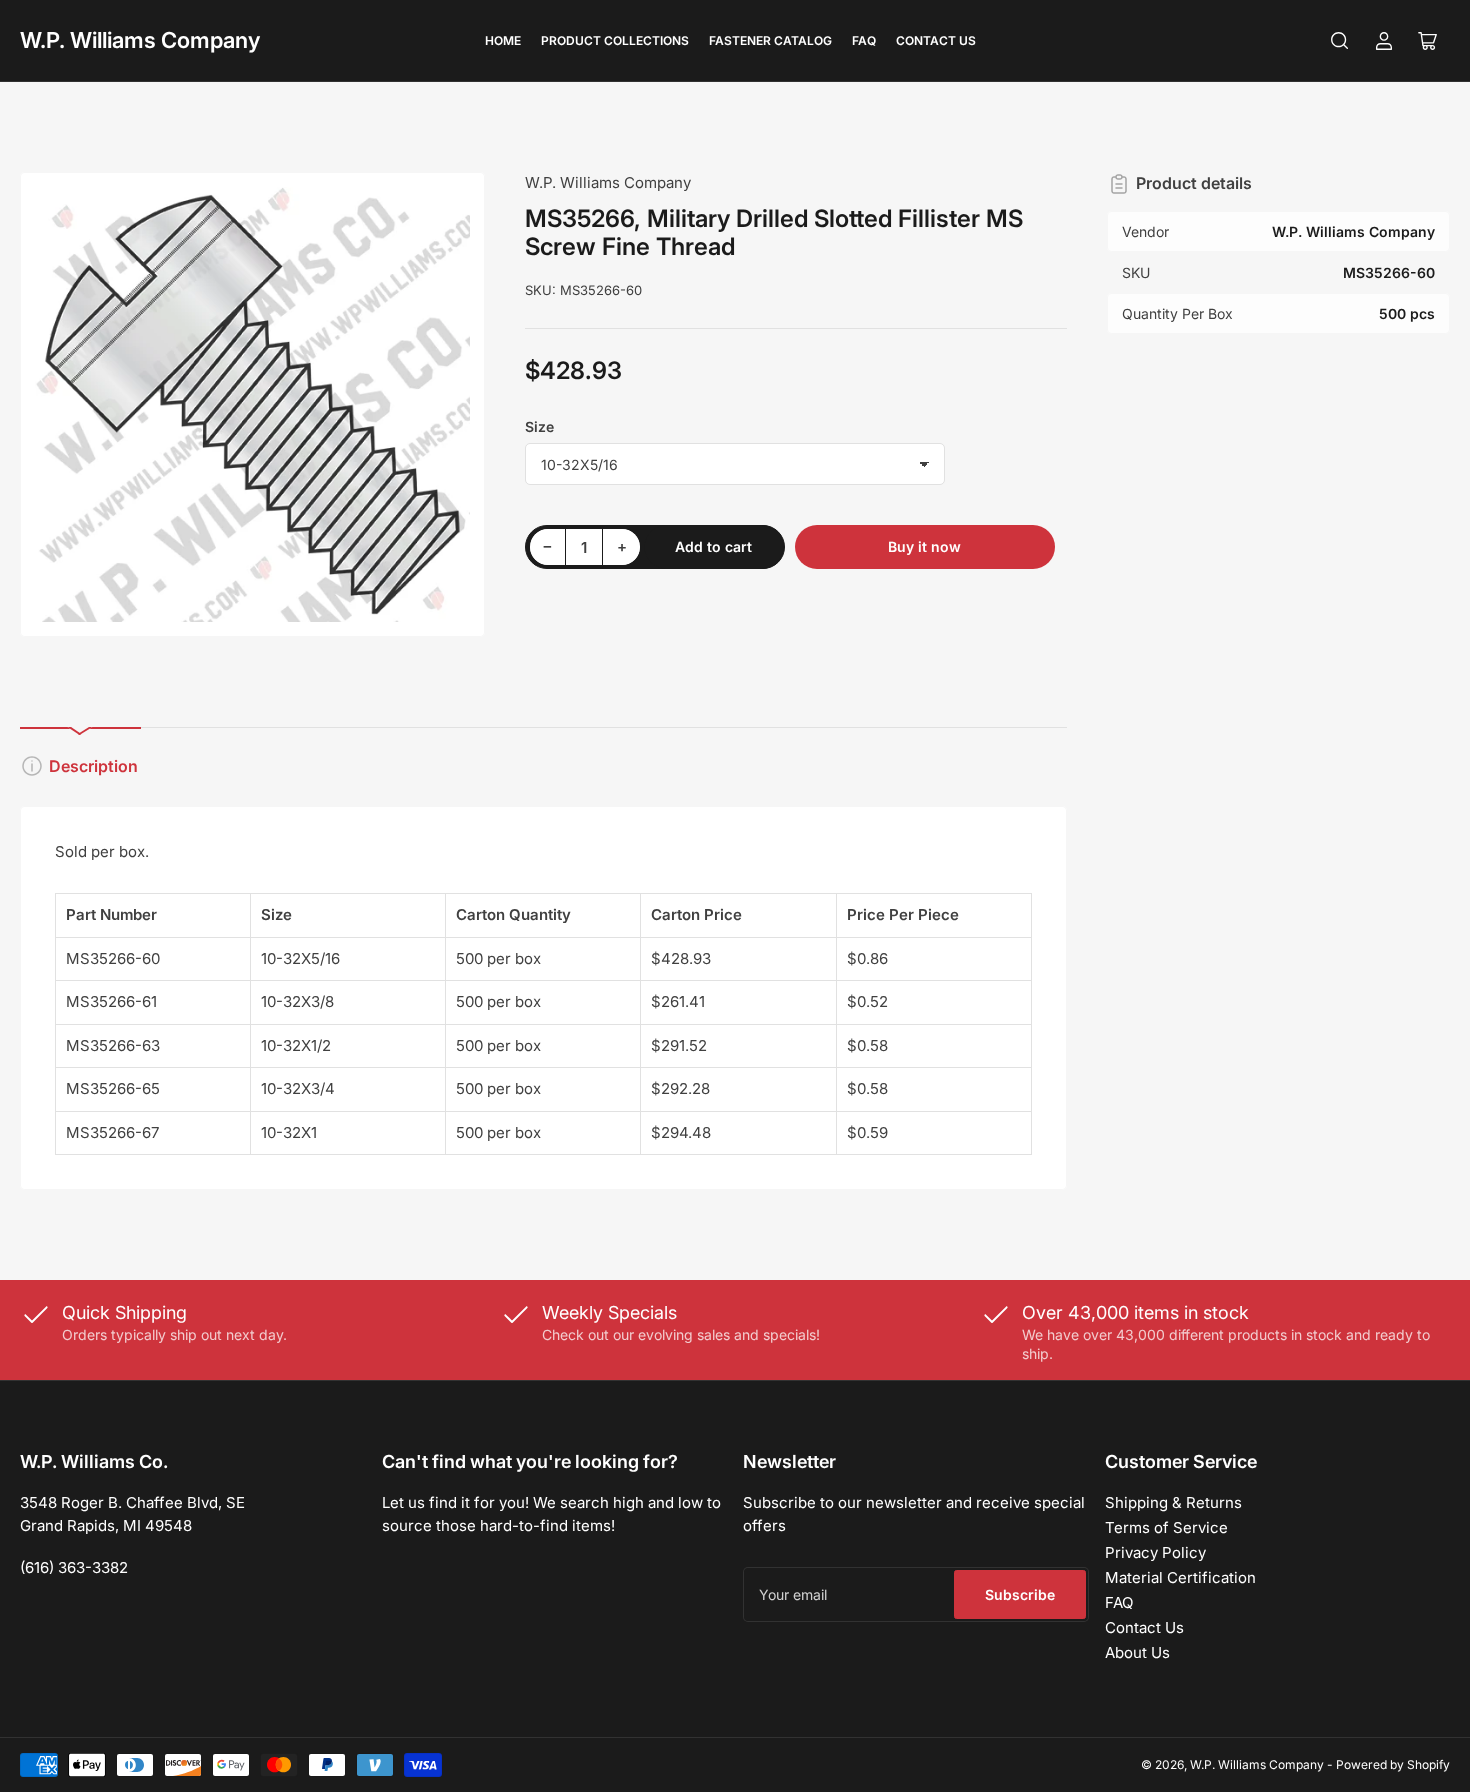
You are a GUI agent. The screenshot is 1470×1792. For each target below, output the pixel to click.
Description (93, 766)
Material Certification (1180, 1577)
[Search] (1340, 41)
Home (503, 40)
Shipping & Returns (1173, 1502)
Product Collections (615, 40)
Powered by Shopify (1393, 1764)
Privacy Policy (1155, 1552)
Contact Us (936, 40)
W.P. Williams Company (140, 40)
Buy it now (924, 546)
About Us (1137, 1652)
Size (539, 426)
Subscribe (1020, 1594)
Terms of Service (1166, 1527)
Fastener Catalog (770, 40)
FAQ (864, 40)
